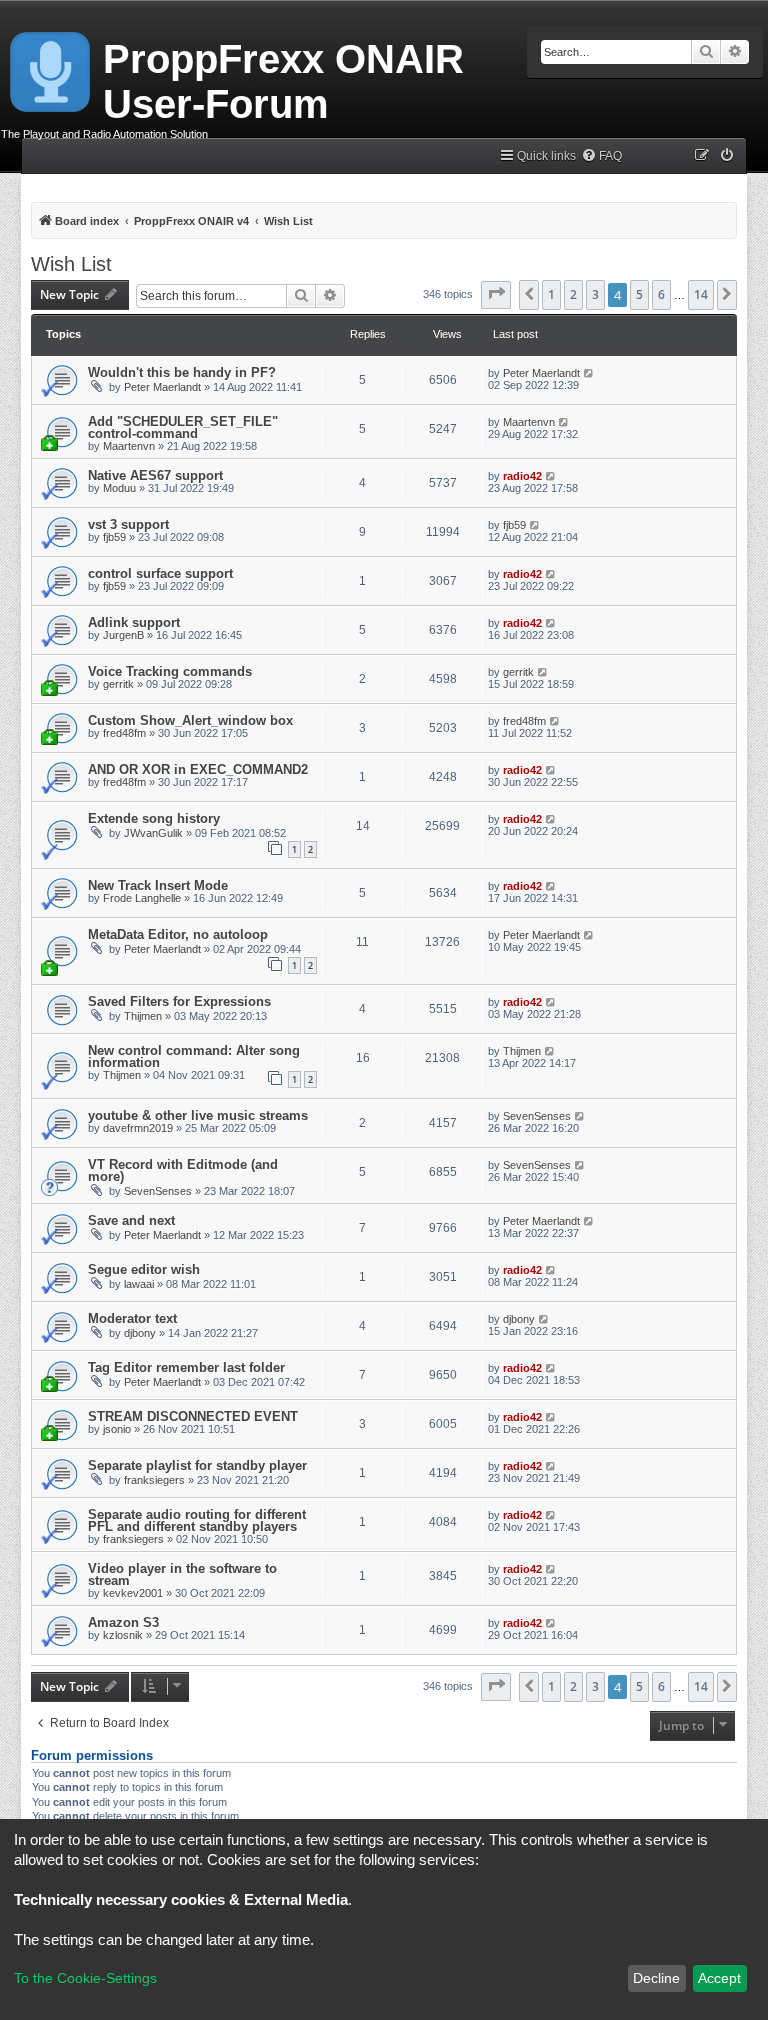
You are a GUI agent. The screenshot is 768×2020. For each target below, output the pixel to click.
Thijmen (143, 1016)
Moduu (119, 488)
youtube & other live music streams (198, 1115)
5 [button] (639, 294)
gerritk (118, 684)
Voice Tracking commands (170, 671)
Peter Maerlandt (162, 387)
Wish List (71, 264)
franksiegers (154, 1480)
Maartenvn (129, 446)
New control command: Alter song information (194, 1056)
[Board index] (51, 68)
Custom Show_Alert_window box (190, 720)
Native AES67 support (155, 475)
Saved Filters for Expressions (179, 1001)
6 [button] (661, 294)
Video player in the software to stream (182, 1574)
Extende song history (154, 818)
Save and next (131, 1220)
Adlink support (134, 622)
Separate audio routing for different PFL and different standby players (197, 1520)
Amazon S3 (123, 1622)
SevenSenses (537, 1116)
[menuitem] (601, 156)
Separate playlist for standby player (197, 1465)
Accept (719, 1978)
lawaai (139, 1284)
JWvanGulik (153, 833)
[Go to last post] (589, 373)
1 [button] (551, 294)
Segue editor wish (144, 1269)
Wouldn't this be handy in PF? (182, 372)
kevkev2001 (133, 1593)
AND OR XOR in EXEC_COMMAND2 (198, 769)
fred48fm (124, 733)
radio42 (522, 476)
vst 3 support (128, 524)
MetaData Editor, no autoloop (178, 934)
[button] (496, 295)
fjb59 (114, 537)
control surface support (160, 573)
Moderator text (132, 1318)
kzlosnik (123, 1635)
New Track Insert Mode (158, 885)
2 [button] (573, 294)
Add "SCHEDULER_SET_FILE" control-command (183, 427)
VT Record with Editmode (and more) (183, 1170)
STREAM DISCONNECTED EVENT (193, 1416)
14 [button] (701, 294)
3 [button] (595, 294)
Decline (656, 1978)
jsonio (117, 1429)
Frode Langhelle (142, 898)
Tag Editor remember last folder (186, 1367)
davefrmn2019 (138, 1128)
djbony (140, 1333)
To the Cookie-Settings (85, 1978)
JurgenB (123, 635)
